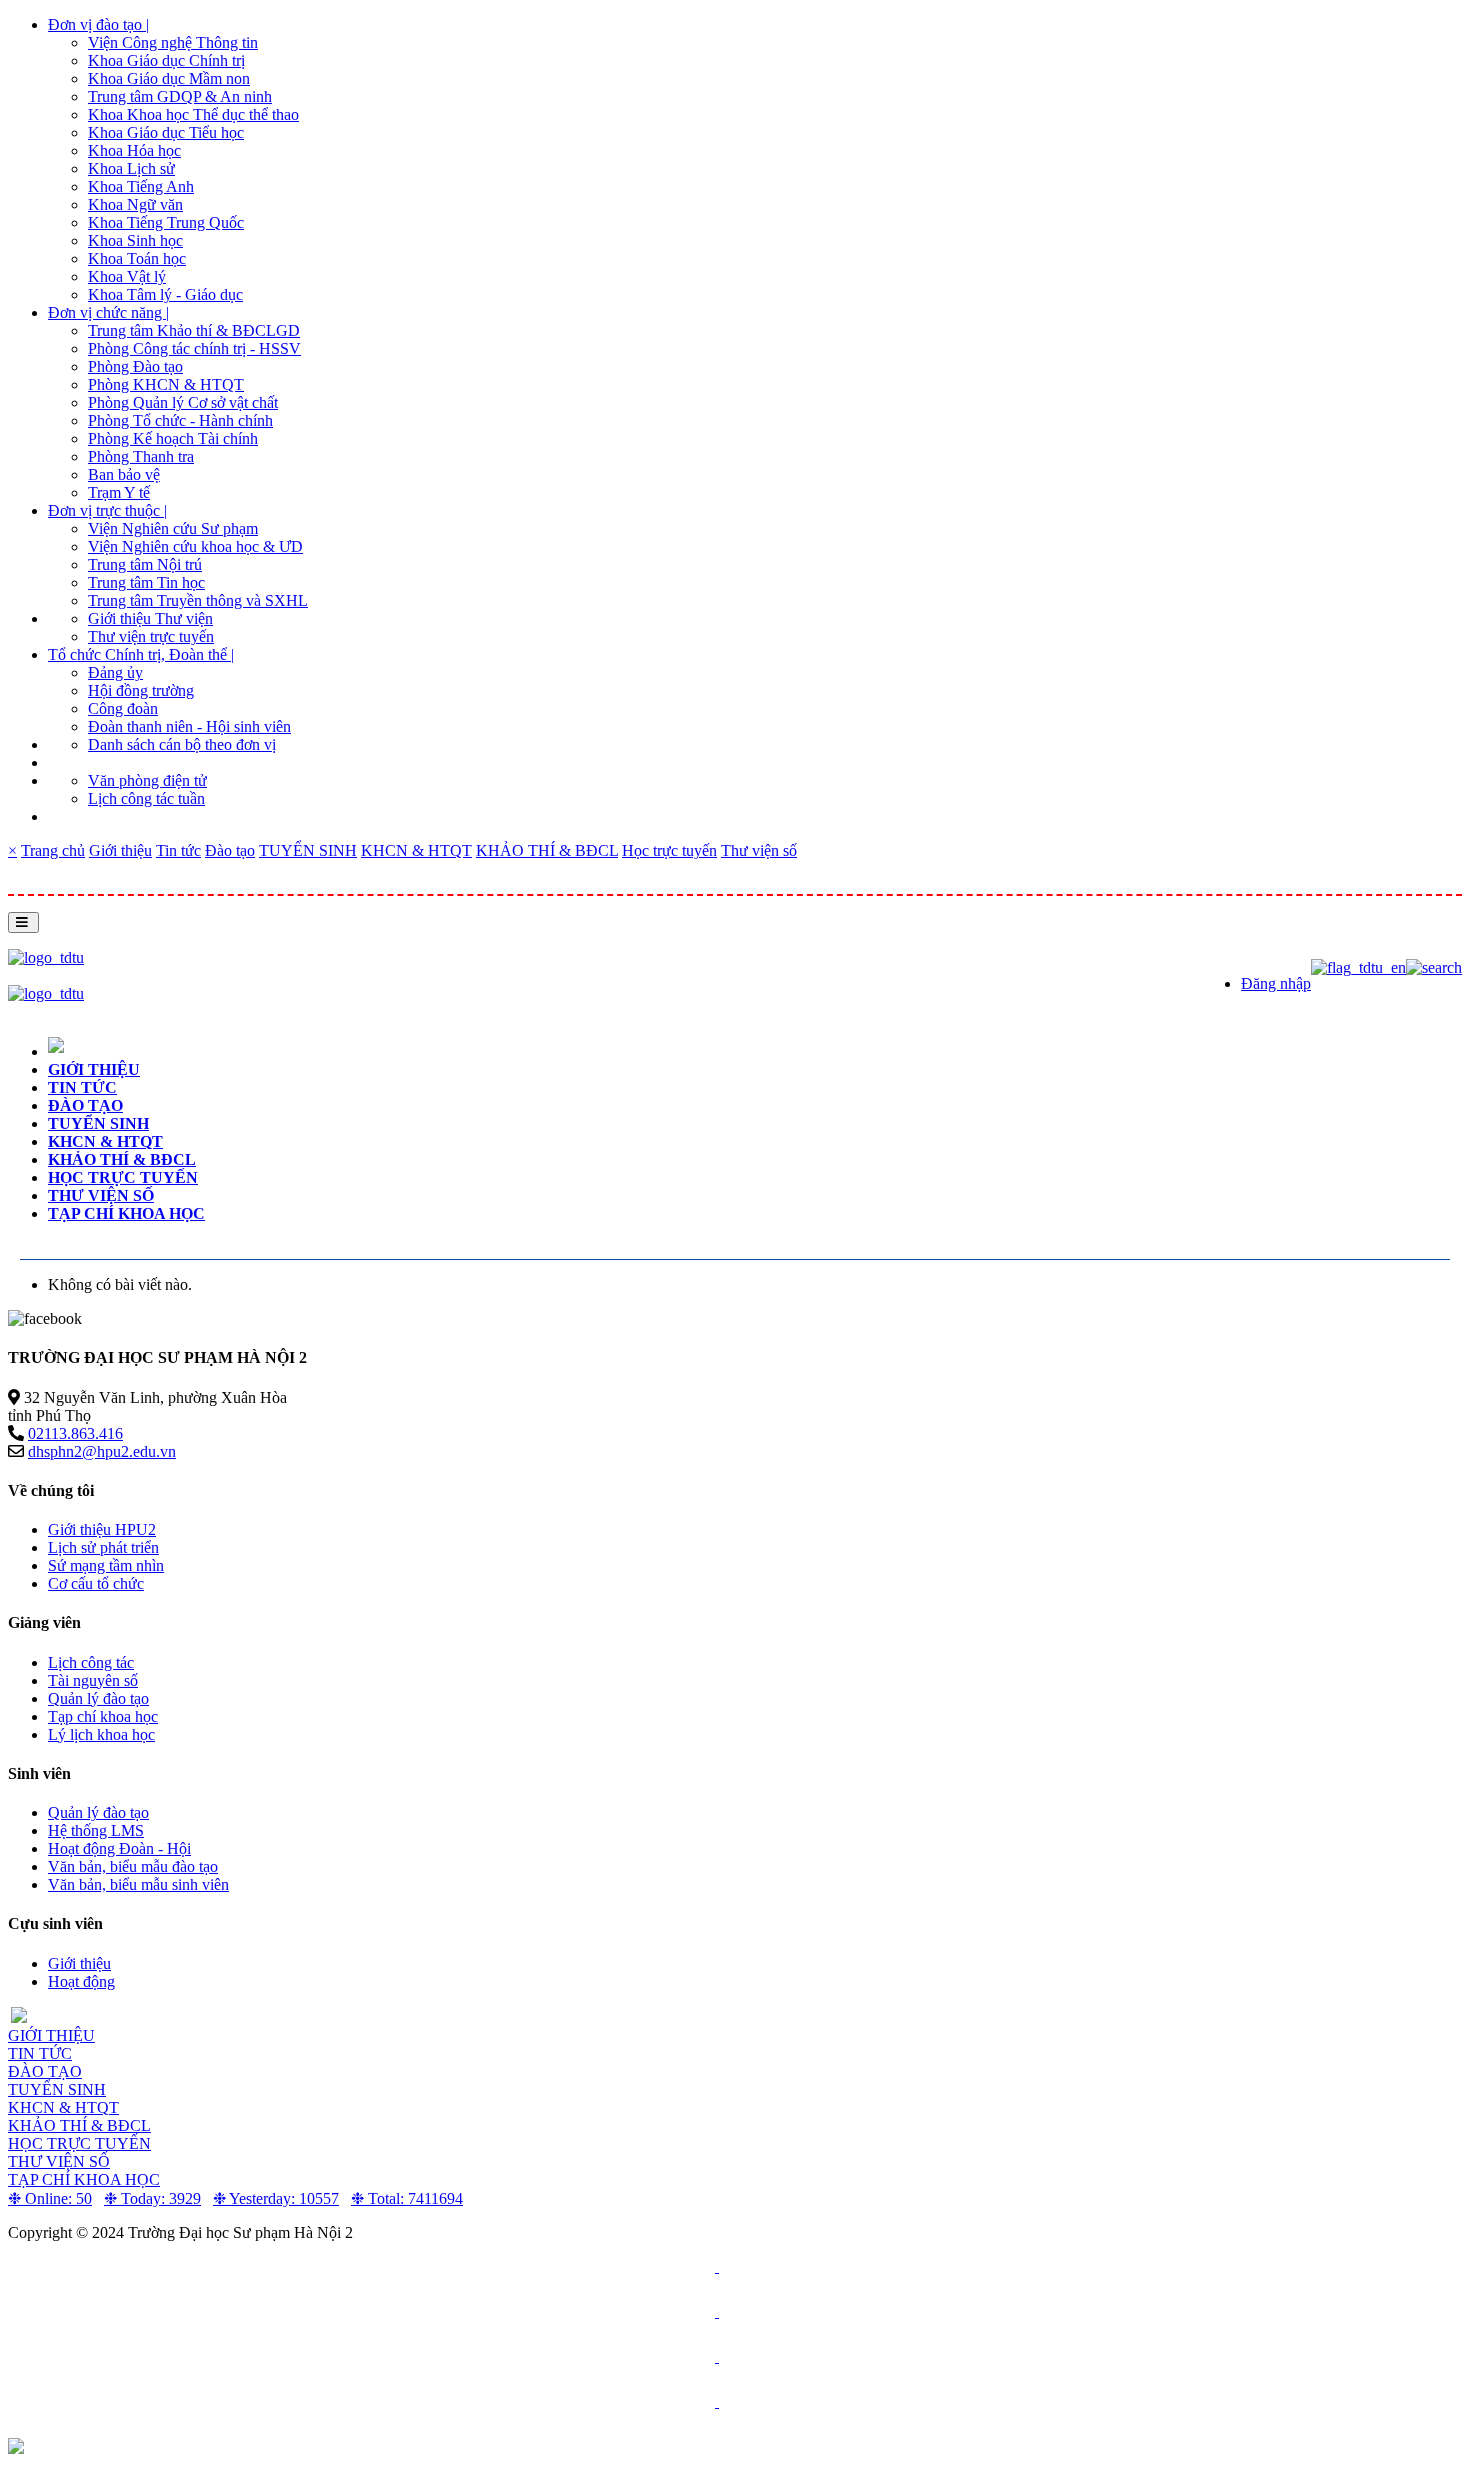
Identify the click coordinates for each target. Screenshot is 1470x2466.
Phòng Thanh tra (141, 456)
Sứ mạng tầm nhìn (106, 1565)
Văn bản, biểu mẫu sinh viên (138, 1884)
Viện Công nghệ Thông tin (173, 42)
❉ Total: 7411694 (407, 2198)
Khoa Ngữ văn (135, 204)
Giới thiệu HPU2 (102, 1529)
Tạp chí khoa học (126, 1213)
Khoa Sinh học (135, 240)
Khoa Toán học (137, 258)
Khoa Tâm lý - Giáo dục (165, 294)
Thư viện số (759, 850)
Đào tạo (230, 850)
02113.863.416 (75, 1433)
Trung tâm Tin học (146, 582)
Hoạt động (81, 1981)
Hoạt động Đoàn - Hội (119, 1848)
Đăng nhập (1276, 983)
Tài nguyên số (93, 1680)
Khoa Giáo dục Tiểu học (166, 132)
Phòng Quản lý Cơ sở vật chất (183, 402)
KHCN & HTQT (416, 850)
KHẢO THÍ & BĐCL (547, 850)
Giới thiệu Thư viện (150, 618)
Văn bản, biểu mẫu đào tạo (133, 1866)
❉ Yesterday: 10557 (276, 2198)
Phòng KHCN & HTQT (166, 384)
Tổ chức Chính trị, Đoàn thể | (141, 654)
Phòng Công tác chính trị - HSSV (194, 348)
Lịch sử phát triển (103, 1547)
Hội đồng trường (141, 690)
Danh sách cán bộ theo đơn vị (182, 744)
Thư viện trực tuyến (151, 636)
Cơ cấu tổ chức (96, 1583)
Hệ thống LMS (96, 1830)
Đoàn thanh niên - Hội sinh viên (189, 726)
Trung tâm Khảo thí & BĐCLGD (194, 330)
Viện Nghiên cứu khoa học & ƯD (195, 546)
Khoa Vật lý (127, 276)
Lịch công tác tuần (146, 798)
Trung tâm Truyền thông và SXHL (198, 600)
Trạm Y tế (119, 492)
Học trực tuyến (669, 850)
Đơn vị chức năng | (108, 312)
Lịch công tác (91, 1662)
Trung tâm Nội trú (145, 564)
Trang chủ (53, 850)
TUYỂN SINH (308, 850)
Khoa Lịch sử (131, 168)
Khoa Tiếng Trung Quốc (166, 222)
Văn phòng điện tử (147, 780)
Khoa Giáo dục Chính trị (166, 60)
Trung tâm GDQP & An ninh (180, 96)
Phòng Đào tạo (135, 366)
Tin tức (178, 850)
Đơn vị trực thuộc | (107, 510)
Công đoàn (123, 708)
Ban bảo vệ (124, 474)
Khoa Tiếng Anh (141, 186)
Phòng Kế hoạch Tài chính (173, 438)
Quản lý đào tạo (98, 1698)
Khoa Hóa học (134, 150)
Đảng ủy (115, 672)
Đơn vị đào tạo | (98, 24)
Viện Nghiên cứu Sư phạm (173, 528)
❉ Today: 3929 (152, 2198)
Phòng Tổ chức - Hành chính (180, 420)
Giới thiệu (120, 850)
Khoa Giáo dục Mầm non (169, 78)
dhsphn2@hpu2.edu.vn (102, 1451)
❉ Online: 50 (50, 2198)
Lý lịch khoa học (101, 1734)
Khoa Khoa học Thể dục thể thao (193, 114)
